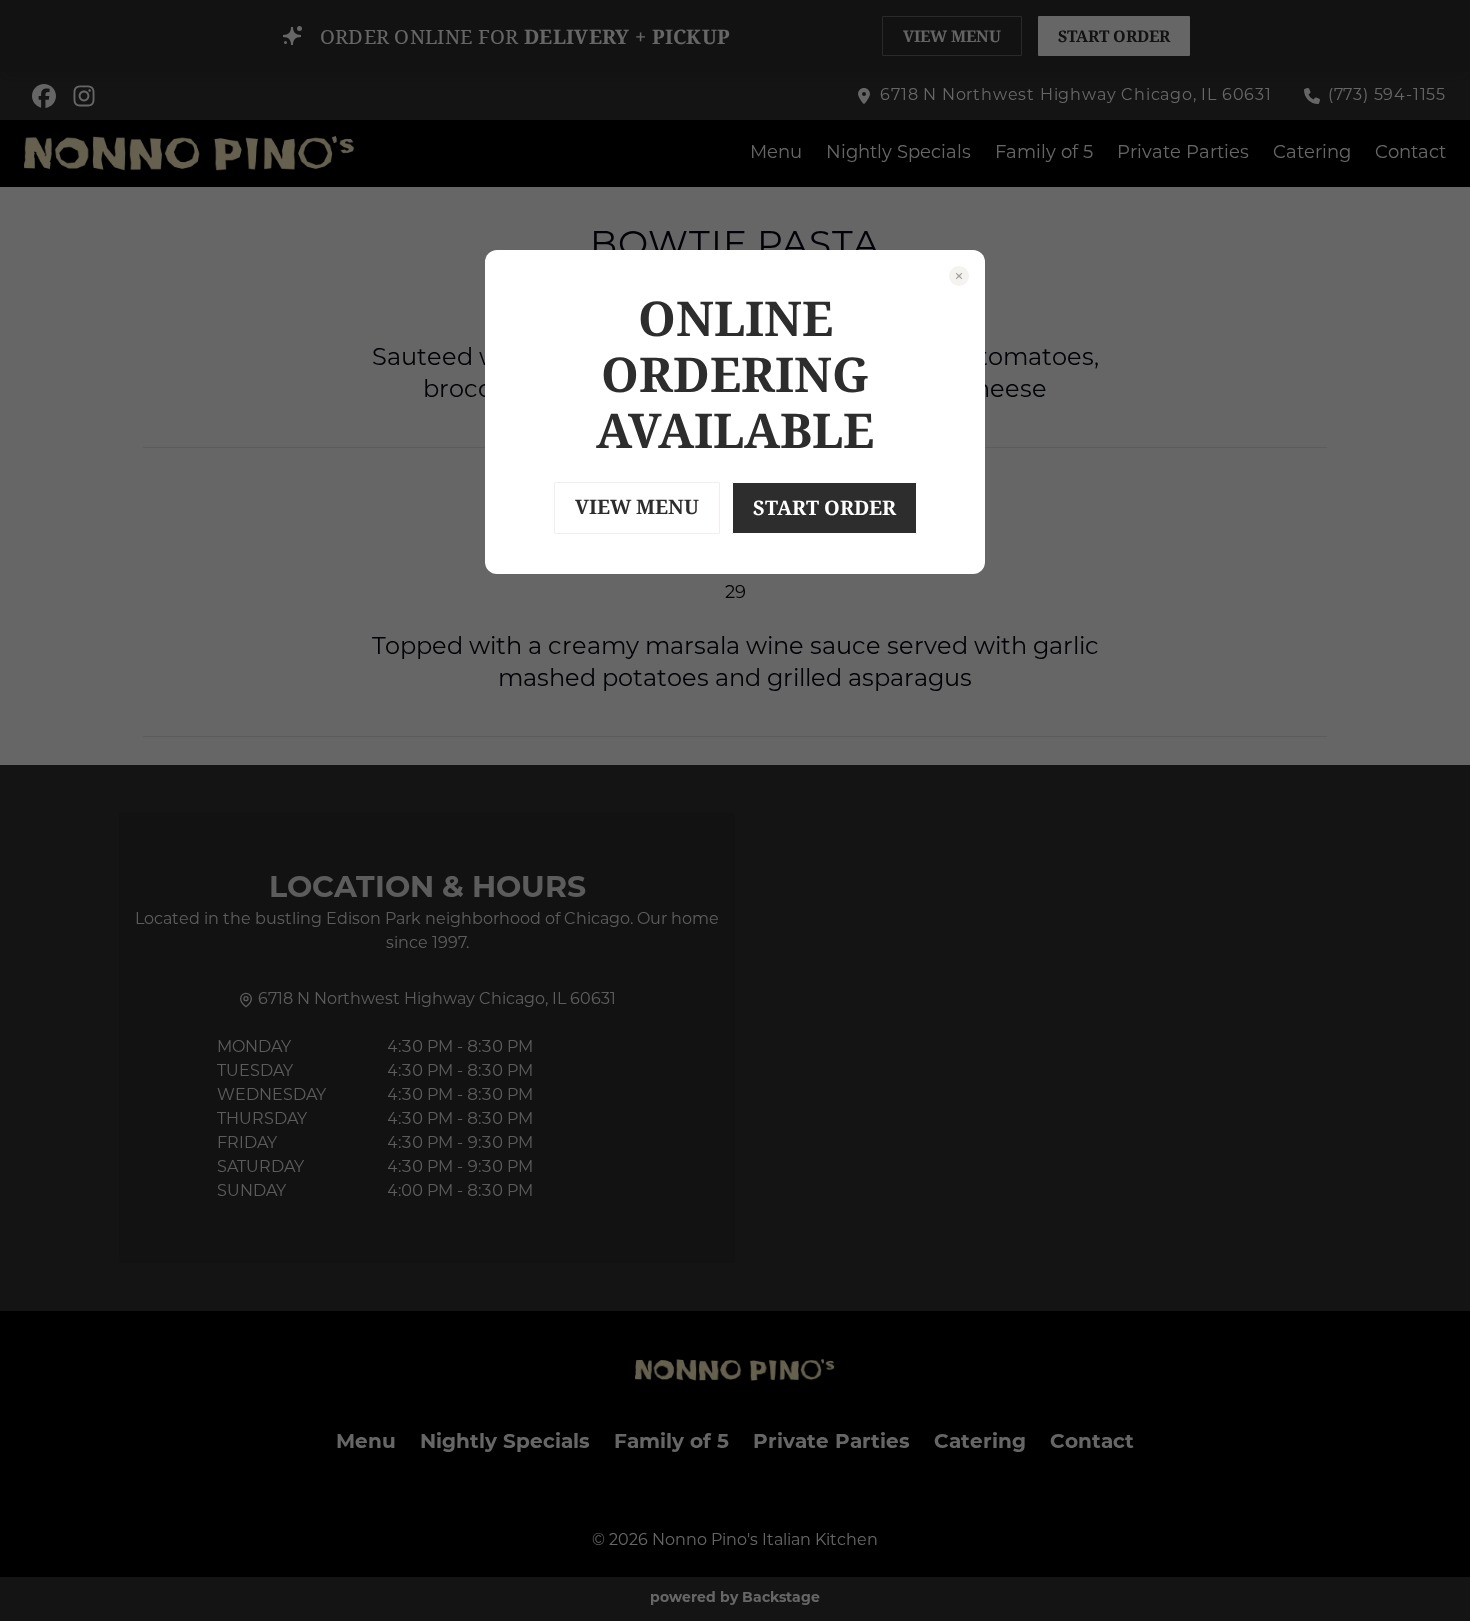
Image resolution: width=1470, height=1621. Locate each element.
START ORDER (824, 507)
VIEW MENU (637, 506)
